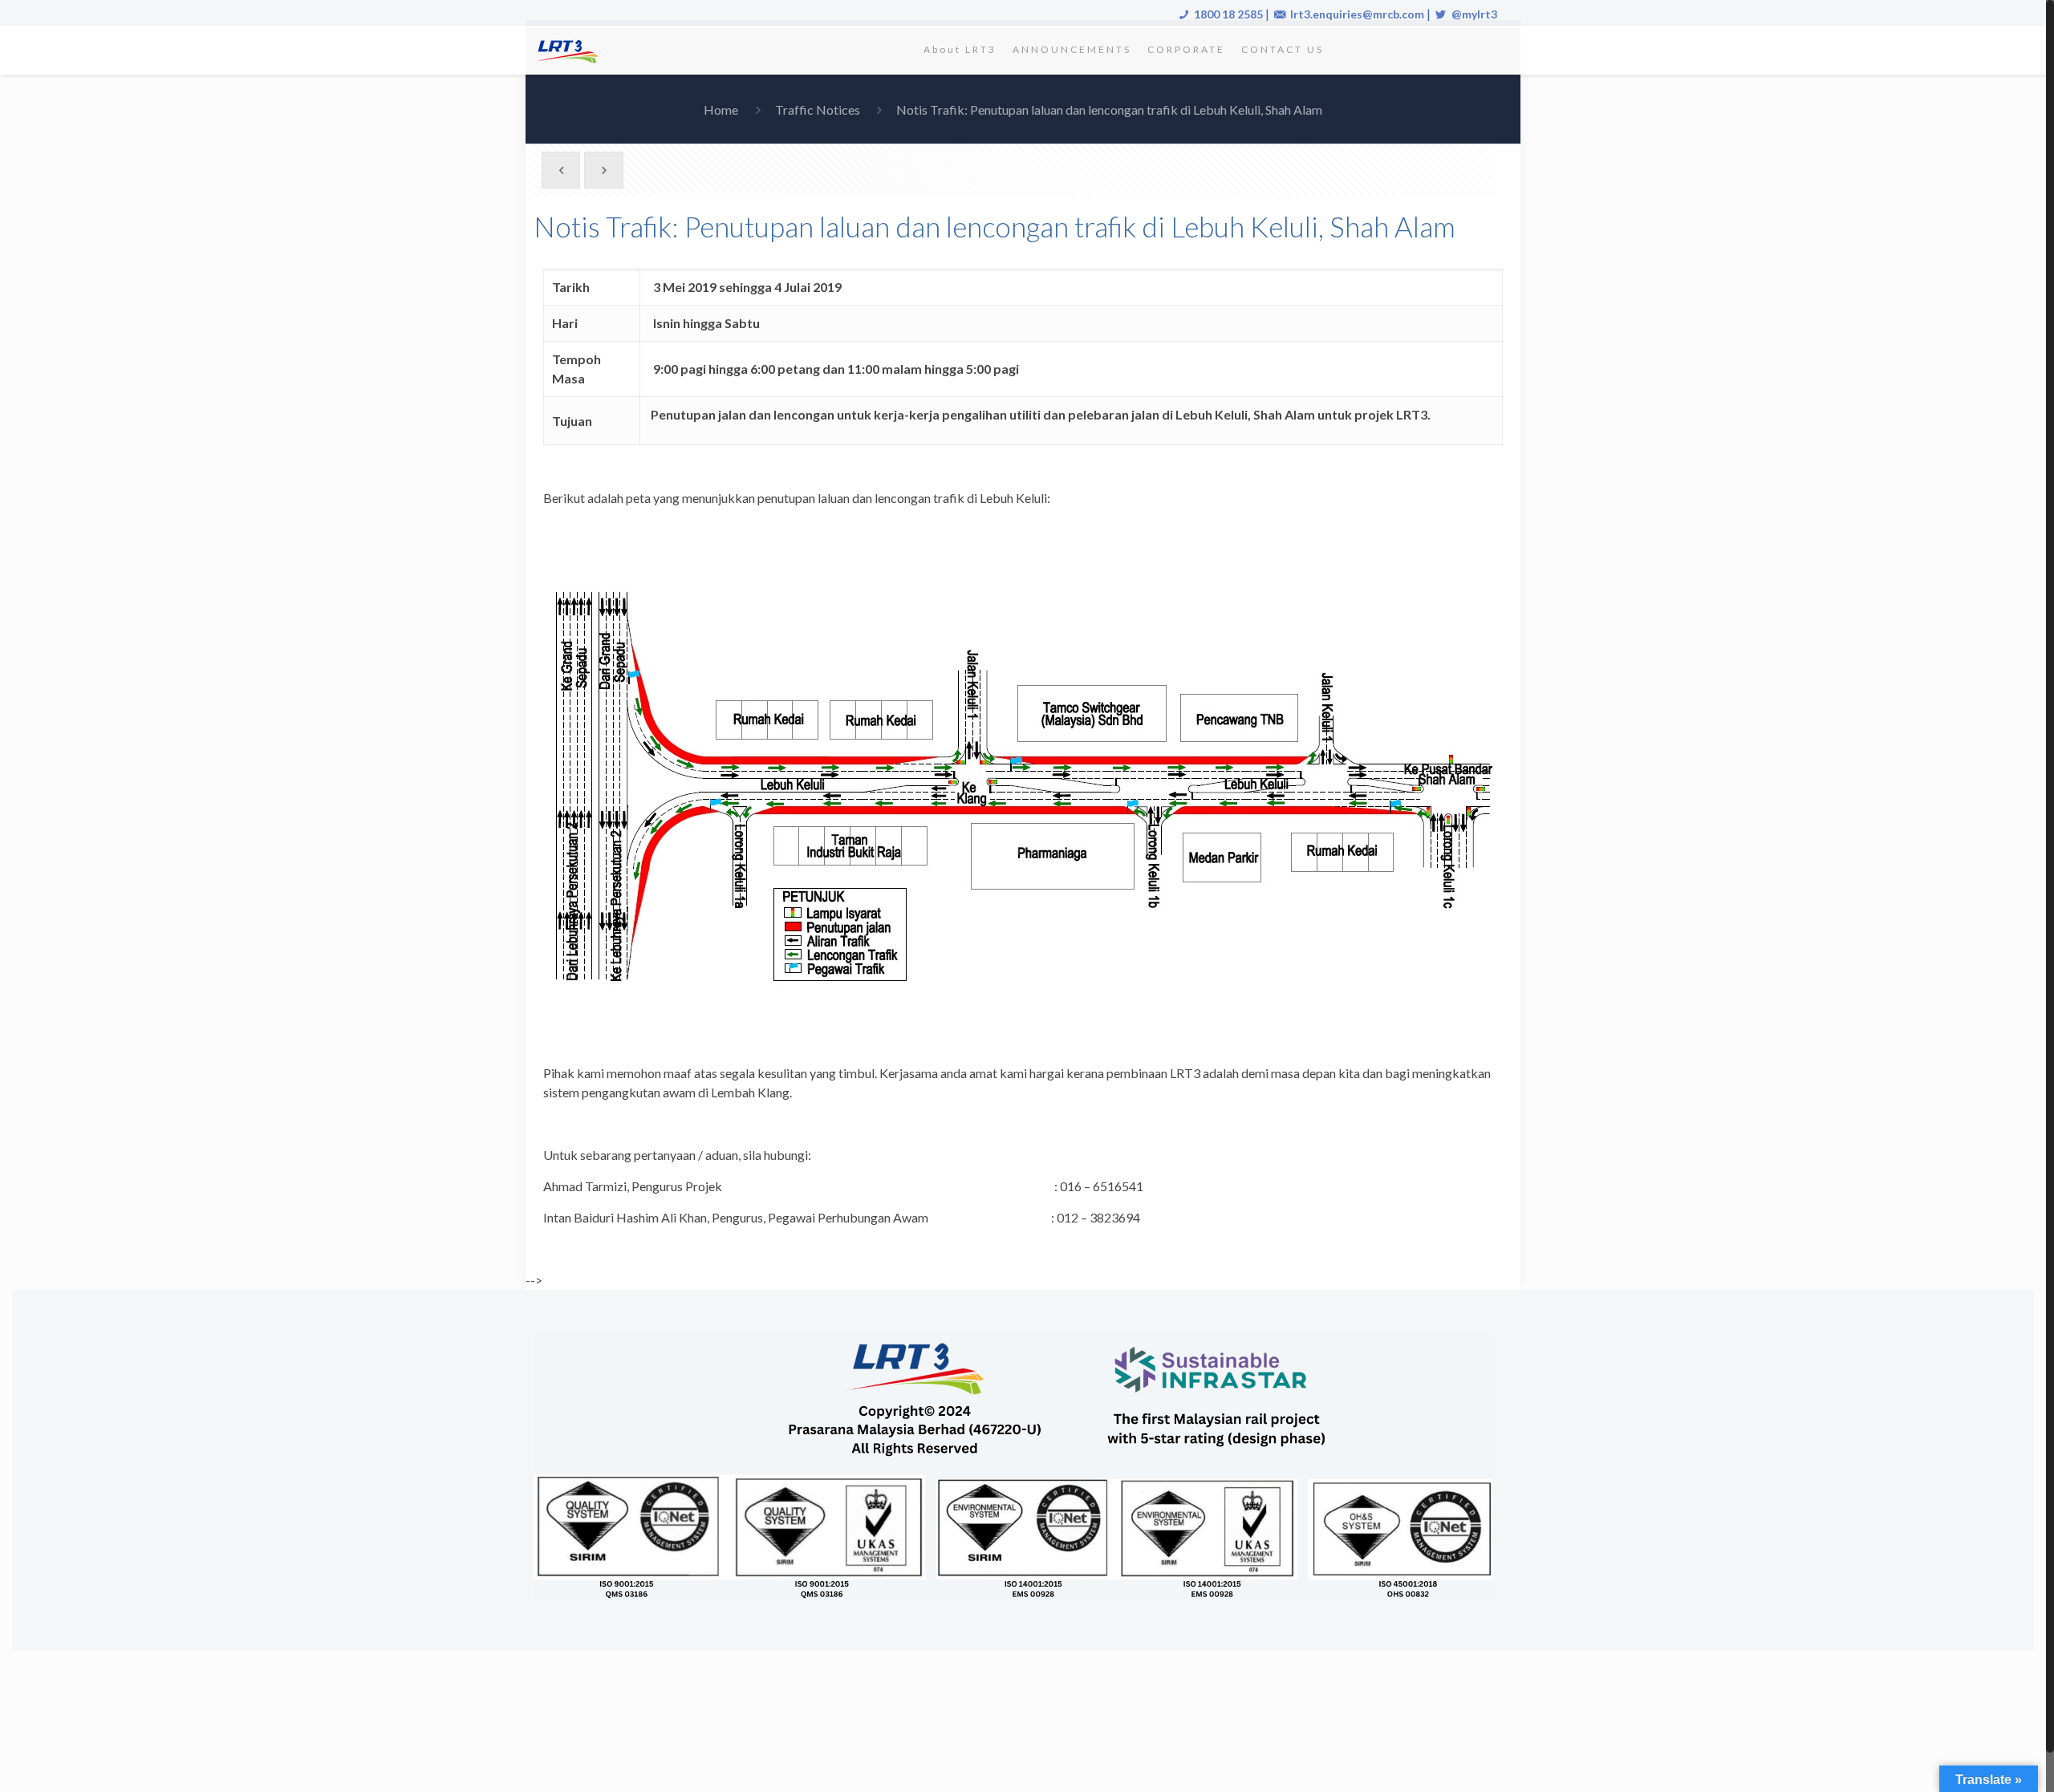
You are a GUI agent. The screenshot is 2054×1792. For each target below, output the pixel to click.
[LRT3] (570, 50)
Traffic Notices (818, 109)
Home (721, 109)
